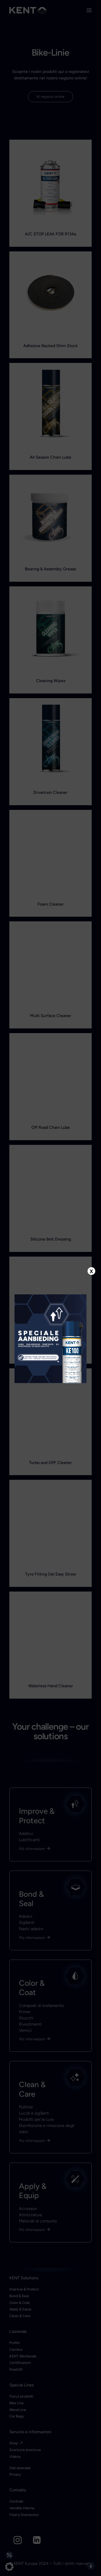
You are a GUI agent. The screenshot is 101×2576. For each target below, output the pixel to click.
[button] (9, 2567)
